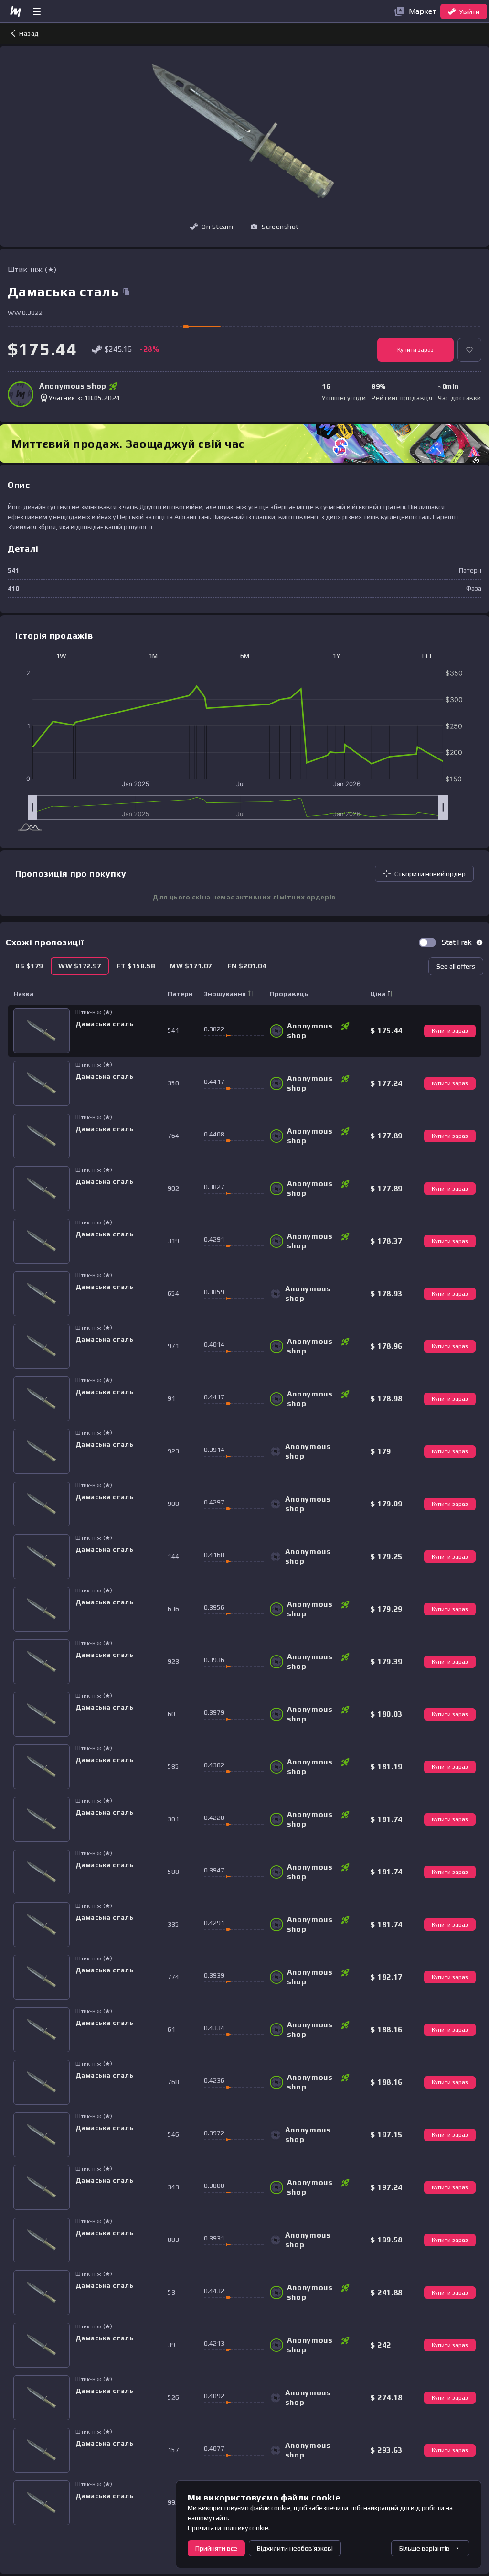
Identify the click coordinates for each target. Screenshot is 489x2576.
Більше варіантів (425, 2548)
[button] (275, 227)
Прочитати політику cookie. (229, 2528)
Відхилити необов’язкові (295, 2548)
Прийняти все (216, 2548)
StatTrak (457, 942)
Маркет (423, 11)
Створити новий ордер (430, 874)
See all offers (456, 966)
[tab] (29, 966)
